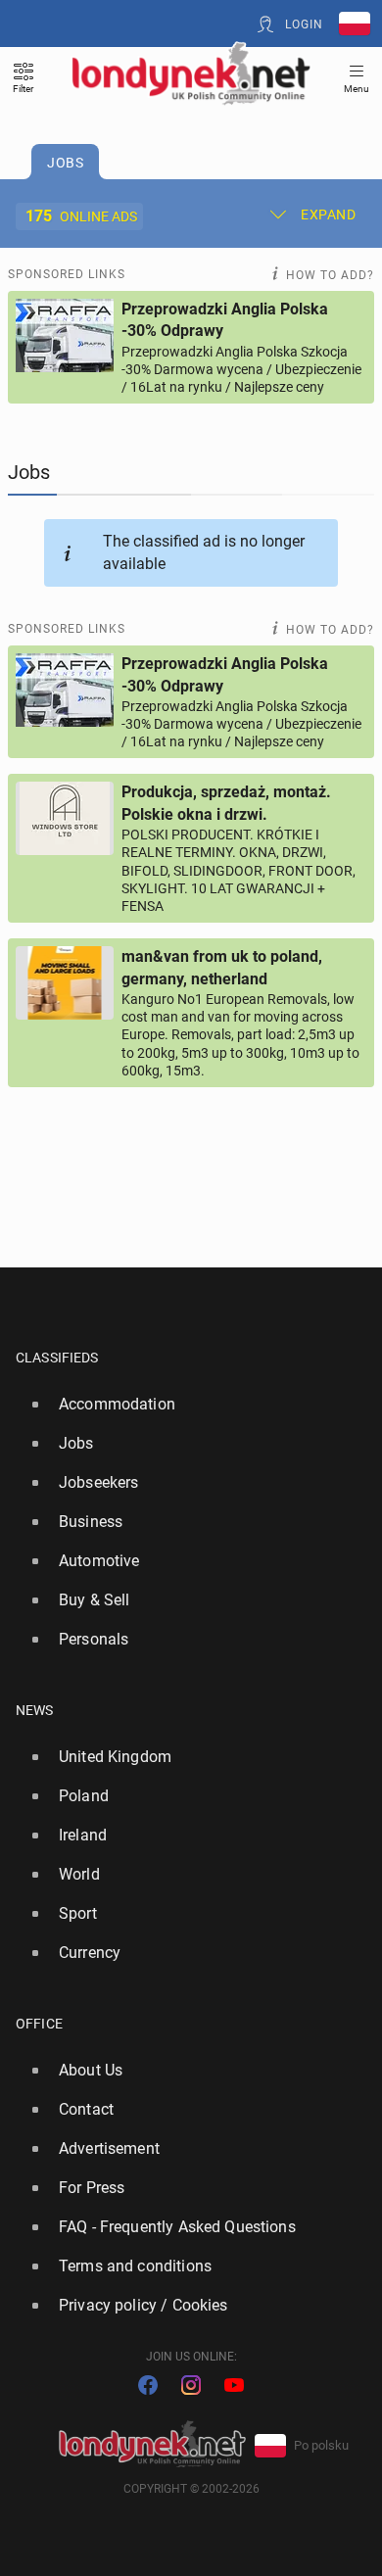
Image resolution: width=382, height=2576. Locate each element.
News (35, 1710)
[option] (183, 1405)
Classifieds (57, 1358)
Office (39, 2024)
